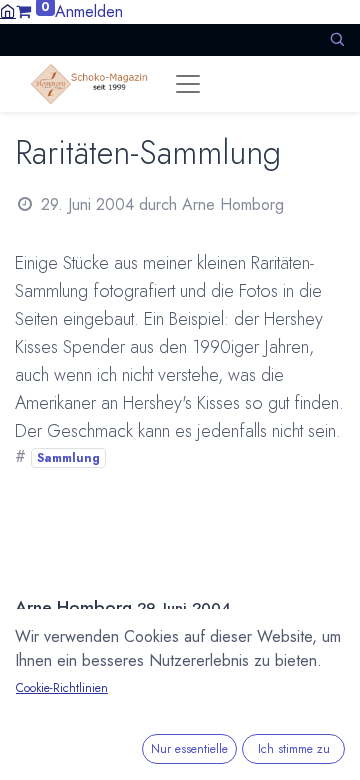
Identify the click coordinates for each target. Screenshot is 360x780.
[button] (337, 39)
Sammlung (68, 458)
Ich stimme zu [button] (294, 749)
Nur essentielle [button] (189, 749)
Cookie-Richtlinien (62, 688)
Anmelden (89, 11)
